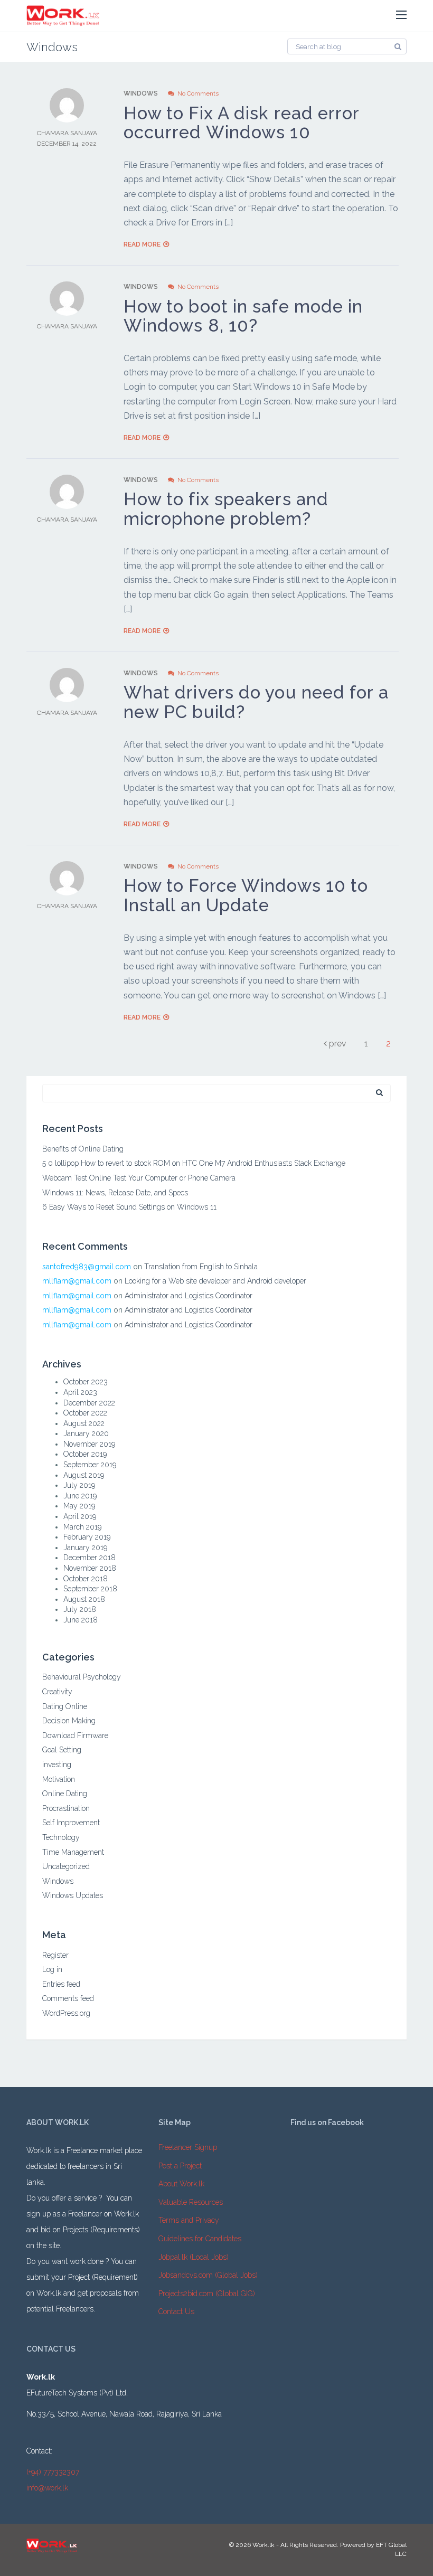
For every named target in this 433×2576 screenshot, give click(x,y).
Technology (61, 1837)
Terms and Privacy (189, 2220)
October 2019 (85, 1454)
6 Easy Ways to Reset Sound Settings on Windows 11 (129, 1207)
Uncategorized (66, 1866)
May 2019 (79, 1506)
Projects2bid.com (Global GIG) (207, 2294)
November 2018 (90, 1568)
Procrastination (66, 1808)
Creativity (57, 1692)
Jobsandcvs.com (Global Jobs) (208, 2275)
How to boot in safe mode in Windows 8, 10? (243, 316)
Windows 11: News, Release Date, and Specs (115, 1193)
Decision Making (69, 1721)
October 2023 (86, 1382)
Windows (141, 93)
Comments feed (68, 1998)
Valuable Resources (191, 2202)
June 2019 (80, 1496)
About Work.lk (181, 2184)
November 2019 (89, 1444)
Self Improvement (71, 1823)
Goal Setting (62, 1750)
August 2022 (84, 1423)
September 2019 (90, 1465)
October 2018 (86, 1579)
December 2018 (90, 1558)
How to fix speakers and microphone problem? (226, 509)
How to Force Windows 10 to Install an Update (246, 895)
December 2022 (89, 1403)
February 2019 (87, 1537)
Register (55, 1955)
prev (337, 1044)
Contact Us (176, 2311)
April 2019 (80, 1516)
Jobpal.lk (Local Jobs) (194, 2257)
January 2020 (86, 1433)
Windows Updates (73, 1895)
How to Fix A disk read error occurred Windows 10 (242, 123)
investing (57, 1764)
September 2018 (90, 1589)
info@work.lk (47, 2488)
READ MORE (142, 244)
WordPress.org (66, 2013)
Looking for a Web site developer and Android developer (215, 1281)
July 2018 (80, 1609)
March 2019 (82, 1527)
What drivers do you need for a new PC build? (256, 702)
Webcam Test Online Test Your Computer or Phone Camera (139, 1178)
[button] (401, 15)
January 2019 (85, 1548)
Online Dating (65, 1794)
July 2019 (79, 1485)
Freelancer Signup (188, 2147)
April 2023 (80, 1392)
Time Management (73, 1852)
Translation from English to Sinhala (201, 1267)
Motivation (59, 1779)
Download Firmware (75, 1735)
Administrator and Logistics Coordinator (189, 1296)
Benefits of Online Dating (83, 1149)
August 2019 (84, 1475)
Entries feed (61, 1984)
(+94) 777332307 (53, 2472)
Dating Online (65, 1706)
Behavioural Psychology (82, 1677)
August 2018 (84, 1599)
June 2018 (81, 1620)
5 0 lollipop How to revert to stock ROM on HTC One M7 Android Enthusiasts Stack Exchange (194, 1163)
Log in (52, 1969)
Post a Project (180, 2166)
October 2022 (85, 1413)
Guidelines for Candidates (200, 2239)
